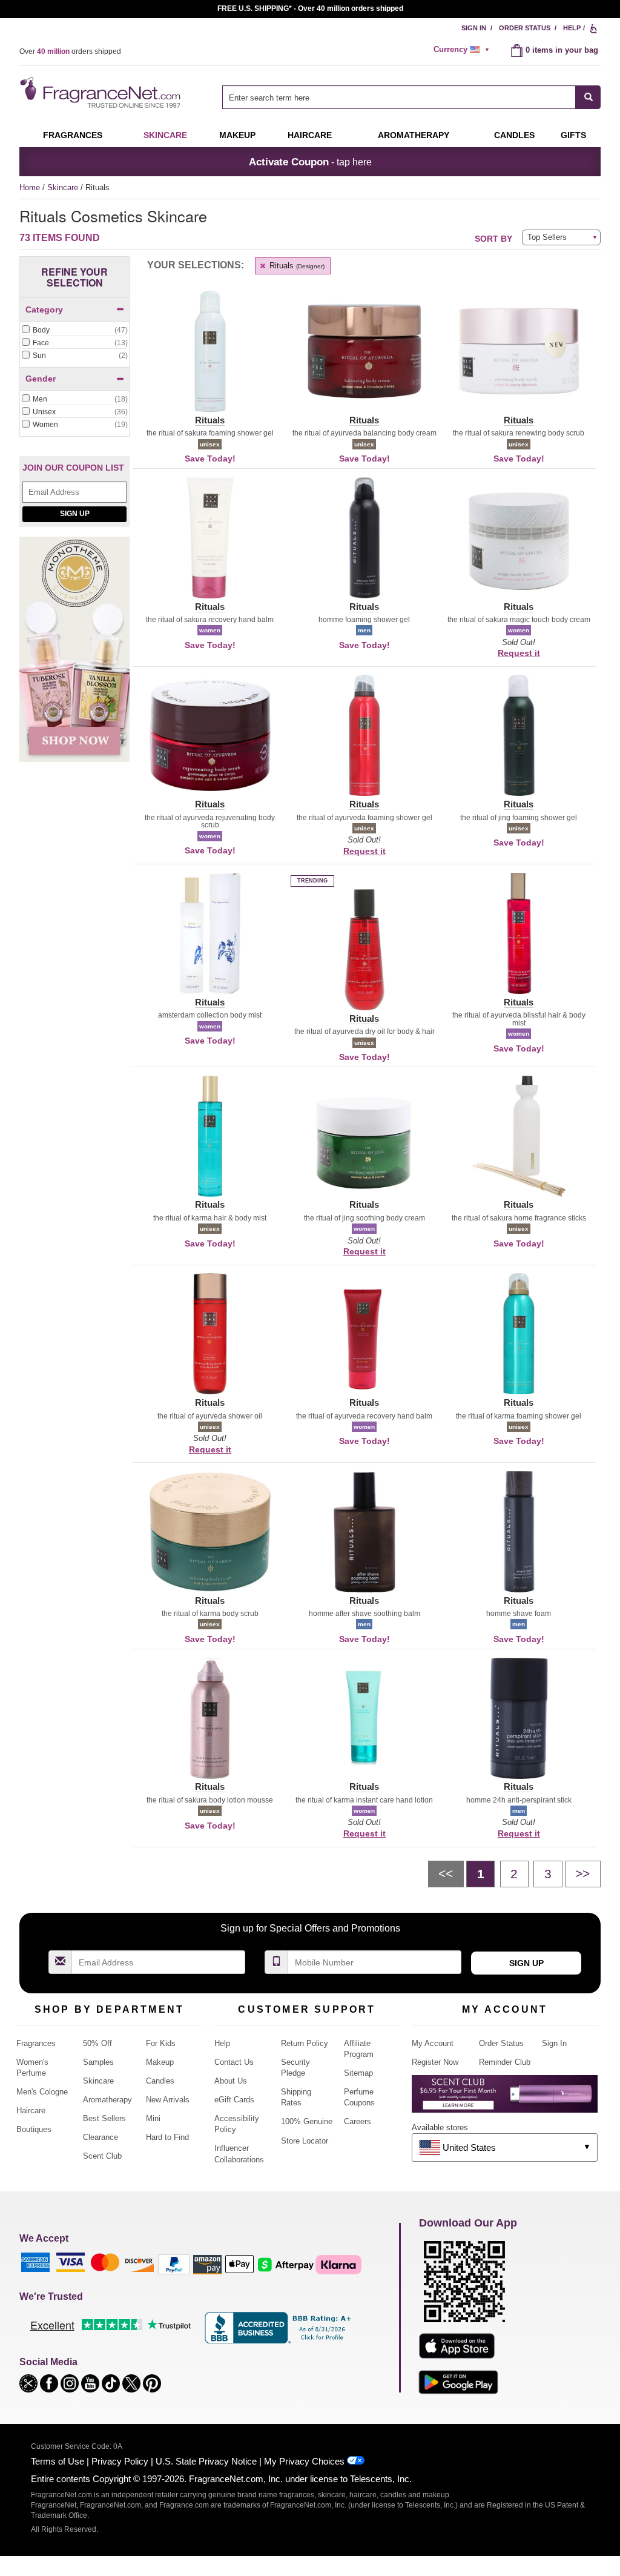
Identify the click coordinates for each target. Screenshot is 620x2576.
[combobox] (411, 97)
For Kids (161, 2043)
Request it (519, 653)
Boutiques (34, 2129)
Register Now (435, 2062)
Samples (98, 2062)
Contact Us (234, 2062)
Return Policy (305, 2043)
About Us (231, 2081)
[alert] (463, 50)
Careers (358, 2121)
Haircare (310, 135)
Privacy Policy (120, 2461)
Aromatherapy (107, 2100)
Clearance (101, 2137)
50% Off (97, 2043)
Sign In (474, 28)
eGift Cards (234, 2100)
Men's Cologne (42, 2092)
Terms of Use (58, 2461)
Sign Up (75, 514)
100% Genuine (307, 2121)
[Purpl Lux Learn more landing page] (505, 2098)
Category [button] (44, 310)
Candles (160, 2081)
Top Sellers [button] (547, 237)
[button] (210, 359)
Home (30, 187)
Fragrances (73, 135)
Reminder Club (505, 2062)
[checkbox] (74, 331)
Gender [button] (41, 379)
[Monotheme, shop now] (74, 656)
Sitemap (358, 2073)
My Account (433, 2043)
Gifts (573, 135)
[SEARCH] (588, 97)
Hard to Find (167, 2137)
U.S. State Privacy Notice (206, 2461)
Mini (153, 2118)
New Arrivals (168, 2100)
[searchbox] (399, 97)
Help (572, 28)
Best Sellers (104, 2118)
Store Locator (305, 2141)
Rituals (296, 266)
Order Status (525, 28)
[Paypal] (174, 2264)
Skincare (165, 135)
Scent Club (102, 2156)
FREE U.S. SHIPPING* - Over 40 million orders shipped (310, 8)
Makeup (237, 135)
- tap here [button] (310, 162)
